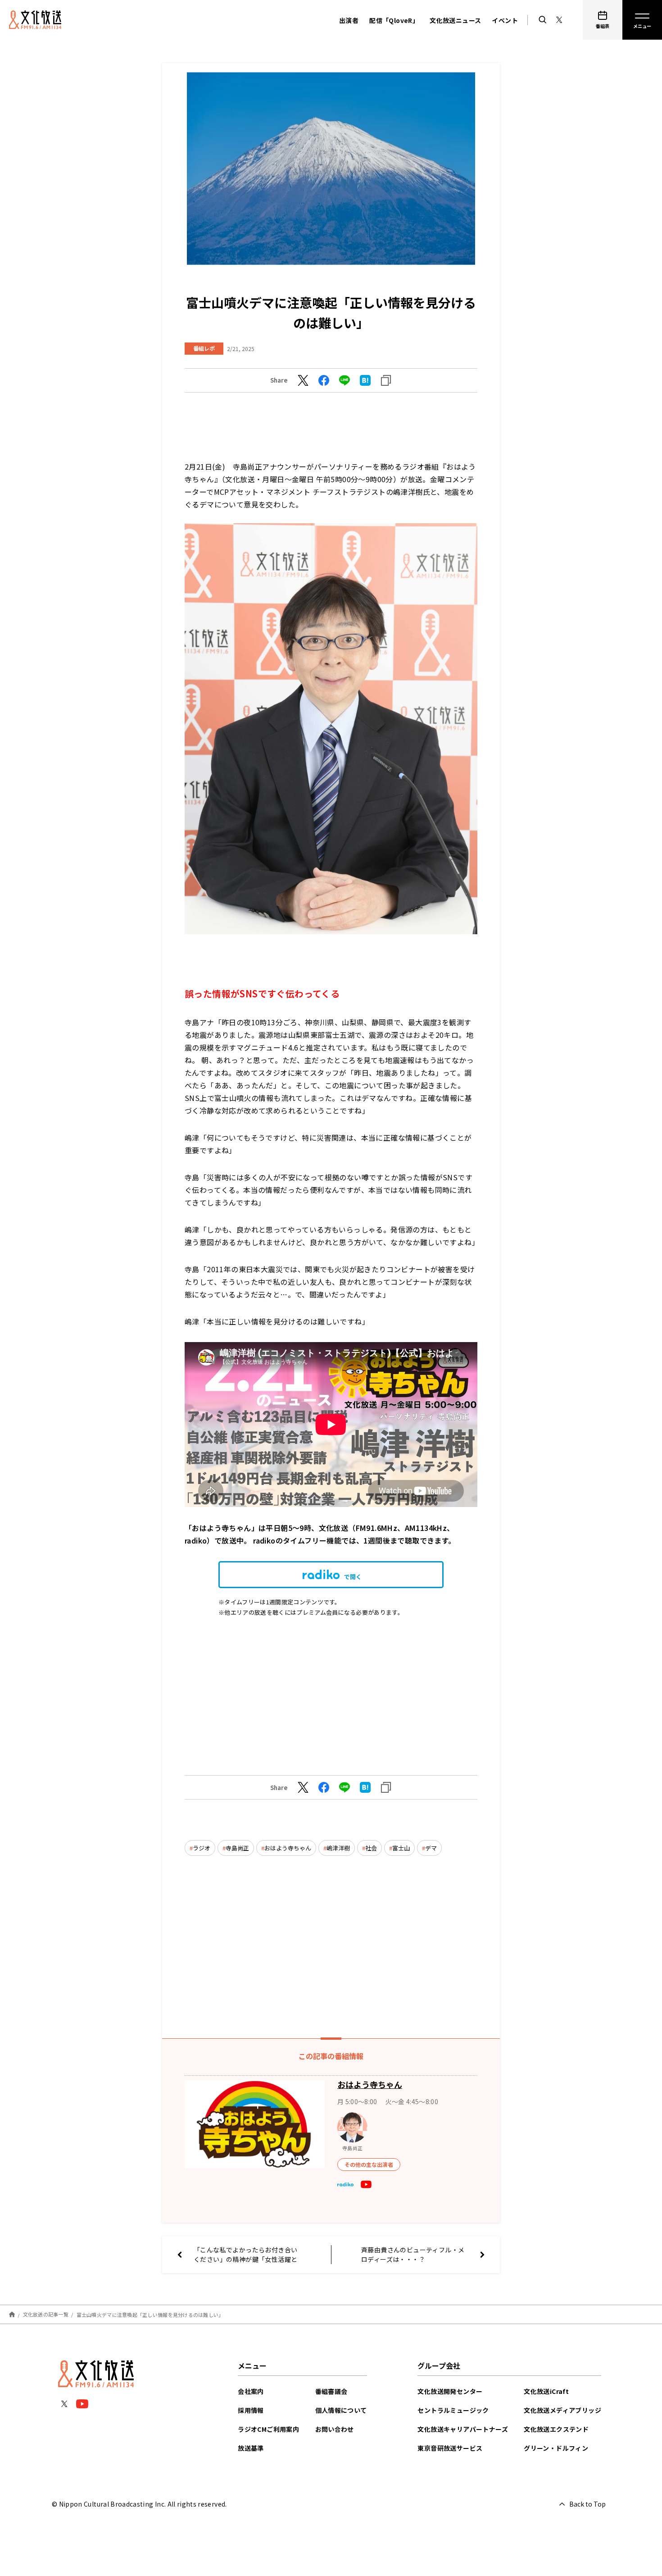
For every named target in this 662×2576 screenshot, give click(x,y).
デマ (431, 1848)
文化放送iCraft (546, 2391)
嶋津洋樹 (338, 1848)
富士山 (401, 1848)
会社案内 (251, 2391)
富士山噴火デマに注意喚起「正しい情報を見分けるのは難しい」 (150, 2314)
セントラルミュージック (453, 2410)
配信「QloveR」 (394, 20)
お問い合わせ (335, 2429)
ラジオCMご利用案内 (268, 2429)
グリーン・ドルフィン (556, 2448)
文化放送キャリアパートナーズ (463, 2429)
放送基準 (251, 2448)
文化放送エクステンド (556, 2429)
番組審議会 (331, 2391)
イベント (505, 20)
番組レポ (204, 348)
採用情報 (251, 2410)
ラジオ (202, 1848)
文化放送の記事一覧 (46, 2314)
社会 (371, 1848)
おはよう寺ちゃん (288, 1848)
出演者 (349, 20)
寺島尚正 (237, 1848)
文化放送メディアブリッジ (562, 2410)
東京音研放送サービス (450, 2448)
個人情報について (341, 2410)
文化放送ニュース (455, 20)
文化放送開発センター (450, 2391)
